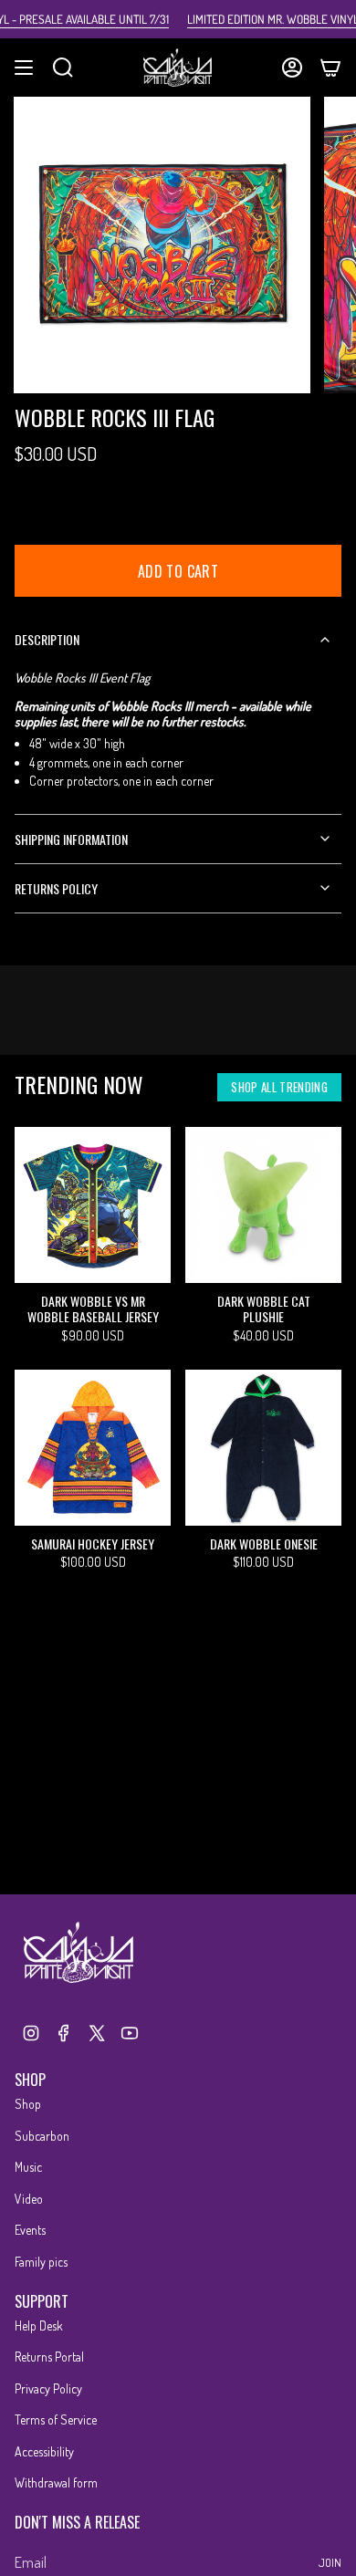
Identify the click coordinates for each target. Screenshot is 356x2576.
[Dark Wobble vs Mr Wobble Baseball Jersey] (93, 1205)
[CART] (330, 68)
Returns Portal (49, 2357)
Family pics (41, 2262)
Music (28, 2167)
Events (30, 2230)
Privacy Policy (48, 2388)
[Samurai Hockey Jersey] (93, 1448)
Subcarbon (42, 2136)
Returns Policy (56, 888)
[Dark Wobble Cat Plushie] (263, 1205)
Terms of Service (56, 2420)
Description (47, 639)
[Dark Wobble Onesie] (263, 1448)
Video (29, 2199)
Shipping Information (71, 839)
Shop (28, 2104)
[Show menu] (24, 68)
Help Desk (39, 2326)
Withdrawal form (56, 2482)
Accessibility (44, 2451)
